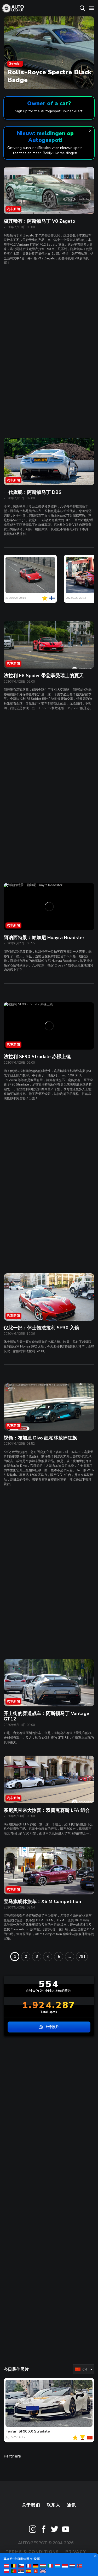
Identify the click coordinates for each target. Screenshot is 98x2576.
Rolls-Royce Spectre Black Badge (49, 76)
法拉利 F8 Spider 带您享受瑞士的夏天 (44, 676)
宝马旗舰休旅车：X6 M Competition (42, 1901)
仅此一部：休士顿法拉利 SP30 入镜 (41, 1328)
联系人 (54, 2505)
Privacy (76, 2552)
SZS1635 (18, 2437)
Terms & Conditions (32, 2552)
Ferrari (11, 2431)
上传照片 (52, 2027)
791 (82, 1957)
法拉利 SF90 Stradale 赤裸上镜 (37, 1057)
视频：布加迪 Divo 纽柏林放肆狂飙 (40, 1438)
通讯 (71, 2505)
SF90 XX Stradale (34, 2431)
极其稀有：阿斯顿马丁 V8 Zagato (39, 221)
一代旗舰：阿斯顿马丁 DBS (33, 492)
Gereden (15, 64)
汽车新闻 (13, 209)
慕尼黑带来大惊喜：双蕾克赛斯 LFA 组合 (47, 1810)
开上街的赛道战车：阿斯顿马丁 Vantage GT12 (46, 1716)
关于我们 (31, 2505)
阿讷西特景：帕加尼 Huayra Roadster (44, 938)
